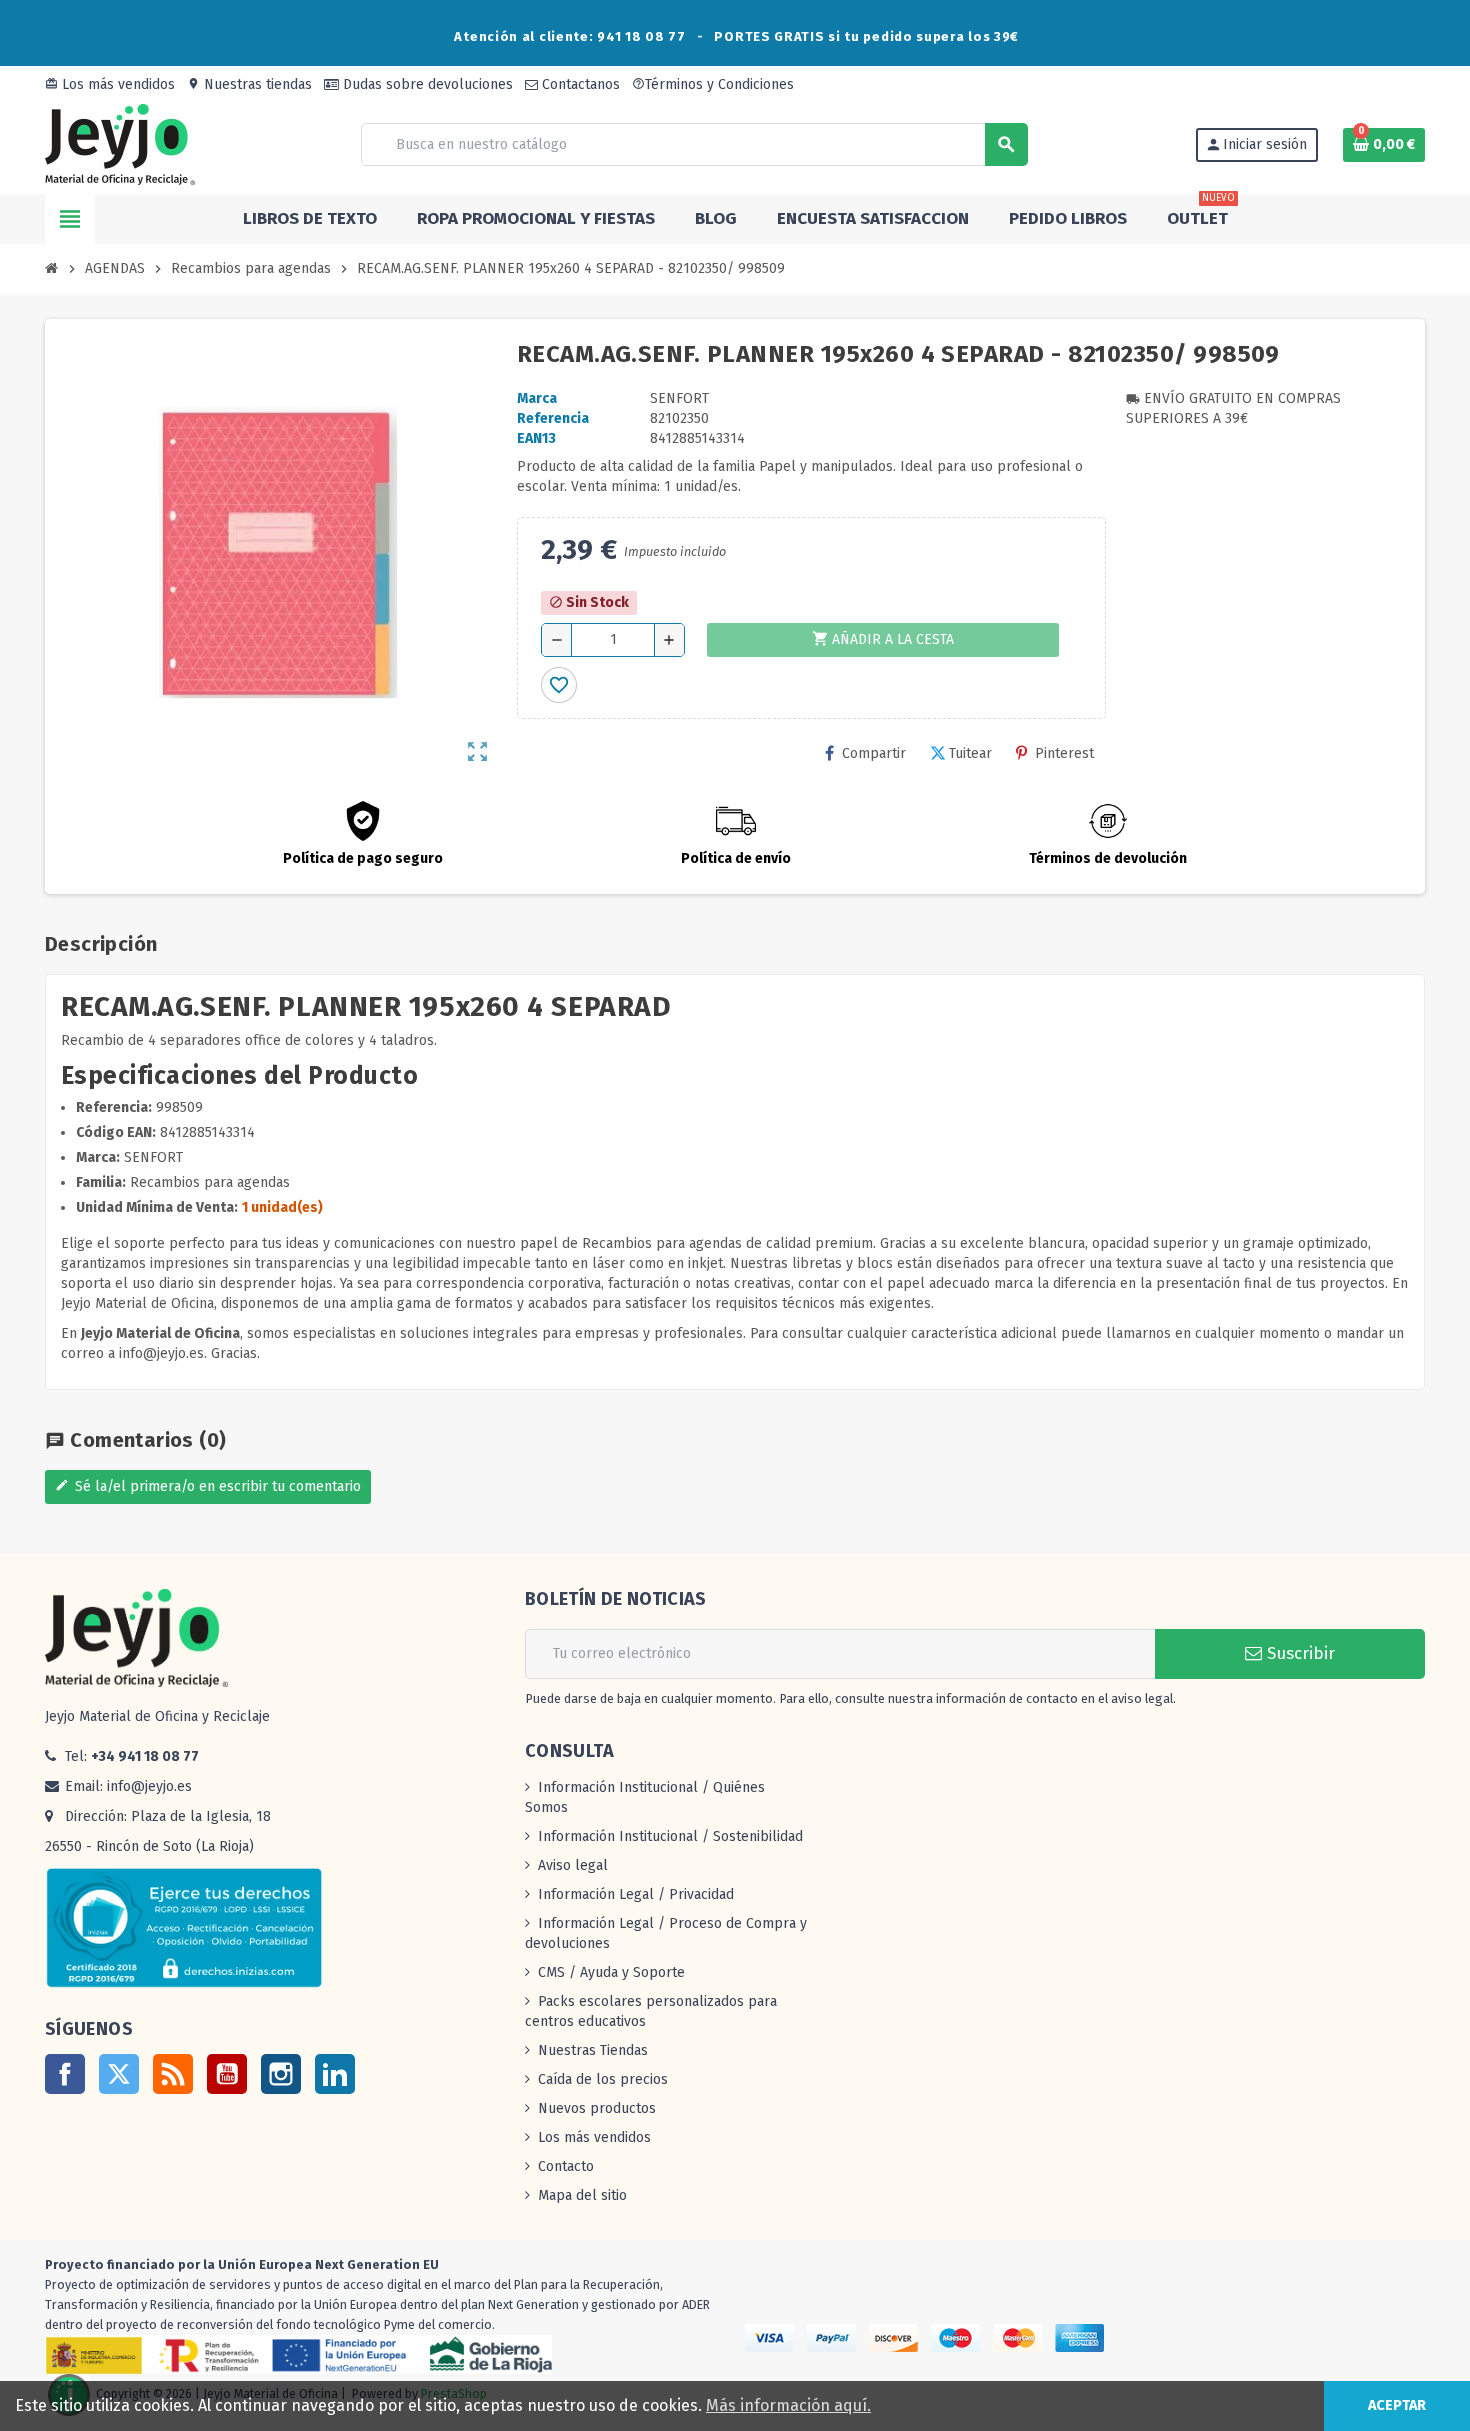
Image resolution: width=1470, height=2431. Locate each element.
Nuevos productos (597, 2108)
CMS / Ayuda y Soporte (611, 1972)
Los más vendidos (110, 84)
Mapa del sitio (582, 2195)
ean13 (536, 438)
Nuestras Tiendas (593, 2050)
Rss (173, 2074)
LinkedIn (335, 2074)
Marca (537, 398)
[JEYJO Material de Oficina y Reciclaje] (120, 143)
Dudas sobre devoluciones (426, 84)
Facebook (65, 2074)
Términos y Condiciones (713, 84)
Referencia (553, 418)
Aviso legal (573, 1865)
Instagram (281, 2074)
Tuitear (970, 753)
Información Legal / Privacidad (636, 1894)
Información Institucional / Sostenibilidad (670, 1836)
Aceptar (1397, 2405)
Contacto (566, 2166)
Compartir (874, 753)
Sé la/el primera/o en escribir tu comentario (208, 1486)
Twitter (119, 2074)
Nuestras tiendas (249, 84)
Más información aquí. (788, 2405)
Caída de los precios (603, 2079)
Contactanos (579, 84)
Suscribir (1298, 1653)
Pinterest (1064, 753)
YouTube (227, 2074)
